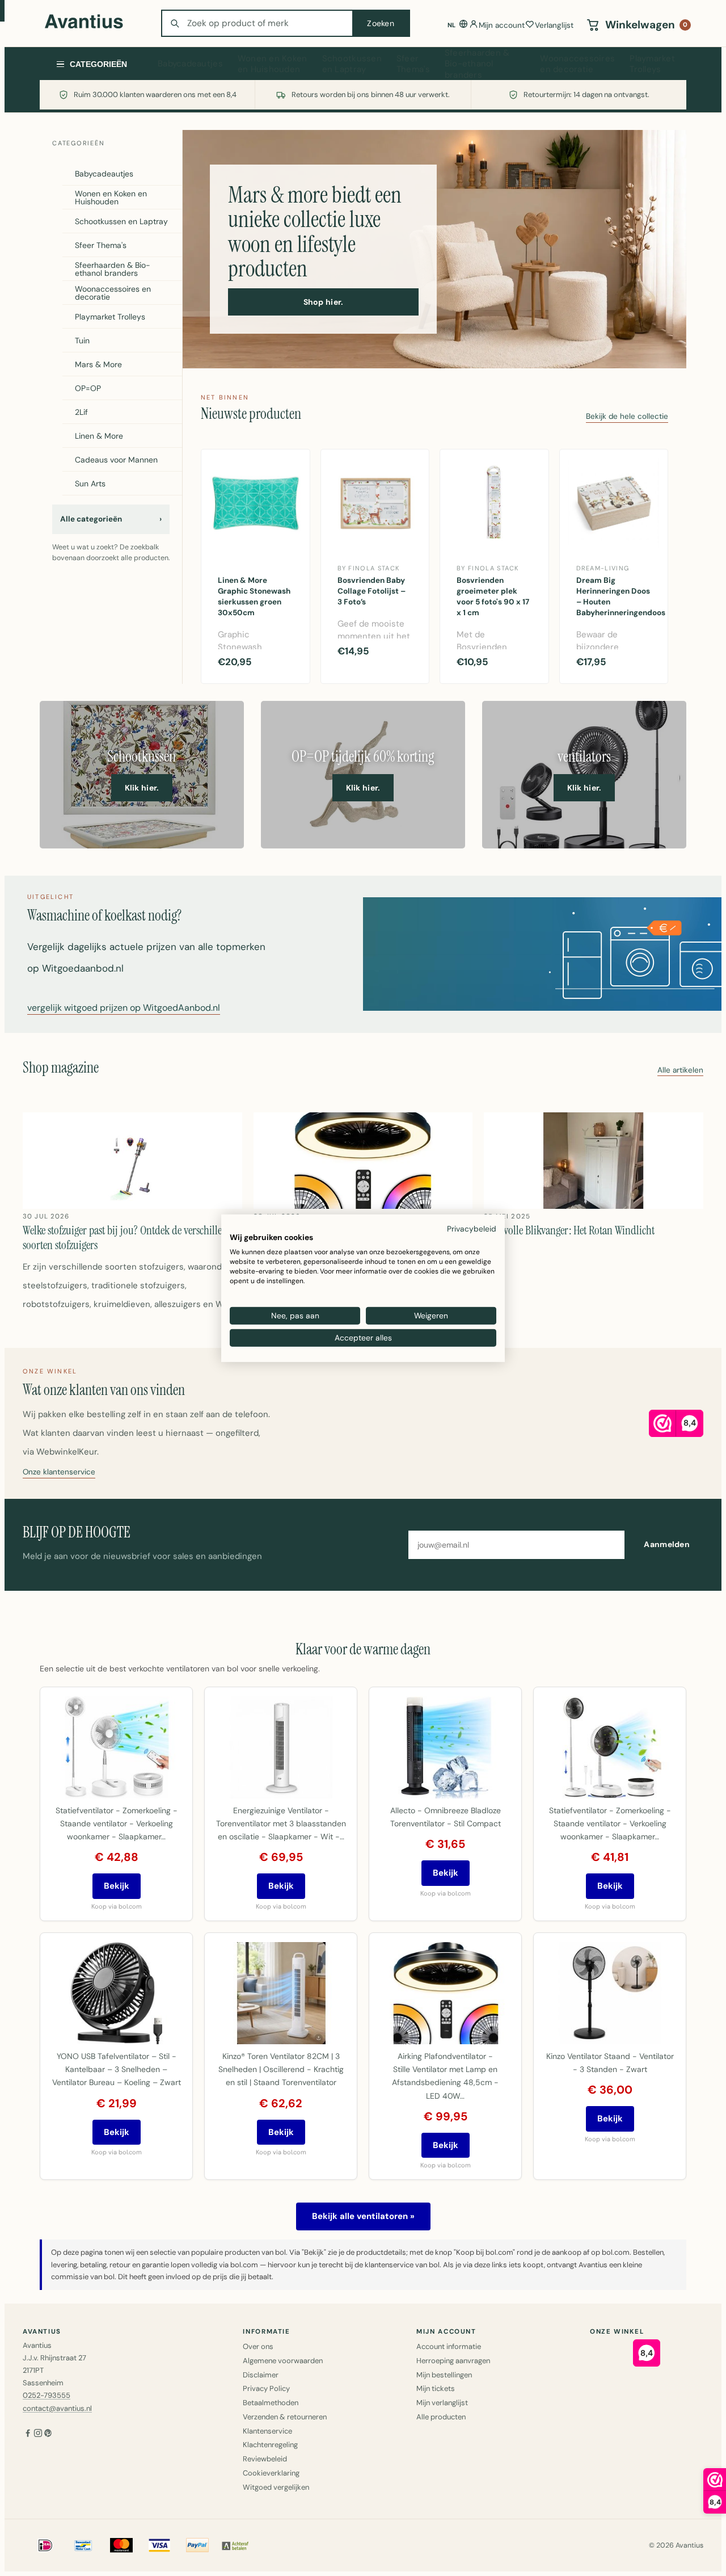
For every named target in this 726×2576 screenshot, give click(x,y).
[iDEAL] (45, 2545)
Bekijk (117, 1886)
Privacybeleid (472, 1228)
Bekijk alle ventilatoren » (363, 2216)
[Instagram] (38, 2434)
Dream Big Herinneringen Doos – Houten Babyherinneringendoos (618, 596)
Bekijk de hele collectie (627, 417)
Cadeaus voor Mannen (116, 460)
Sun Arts (90, 484)
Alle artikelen (680, 1071)
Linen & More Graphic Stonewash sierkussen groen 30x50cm (254, 596)
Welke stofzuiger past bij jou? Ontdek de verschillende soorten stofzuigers (130, 1238)
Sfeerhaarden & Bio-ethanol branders (477, 64)
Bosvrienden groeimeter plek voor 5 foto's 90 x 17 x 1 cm (493, 596)
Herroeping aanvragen (453, 2361)
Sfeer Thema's (413, 64)
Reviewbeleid (265, 2459)
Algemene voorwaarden (283, 2361)
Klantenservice (267, 2431)
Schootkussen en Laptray (352, 64)
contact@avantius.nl (57, 2408)
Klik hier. (142, 788)
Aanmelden (667, 1544)
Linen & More (99, 436)
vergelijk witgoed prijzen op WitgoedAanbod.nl (124, 1008)
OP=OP (88, 388)
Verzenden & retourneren (285, 2417)
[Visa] (159, 2545)
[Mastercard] (121, 2545)
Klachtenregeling (270, 2445)
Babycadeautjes (190, 64)
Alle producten (441, 2417)
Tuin (82, 341)
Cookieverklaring (271, 2473)
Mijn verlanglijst (442, 2403)
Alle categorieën (111, 519)
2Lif (81, 412)
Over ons (258, 2346)
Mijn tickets (436, 2388)
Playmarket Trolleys (652, 64)
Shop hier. (324, 302)
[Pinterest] (48, 2434)
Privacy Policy (266, 2388)
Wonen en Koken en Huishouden (273, 64)
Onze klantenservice (59, 1472)
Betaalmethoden (271, 2403)
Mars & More (98, 364)
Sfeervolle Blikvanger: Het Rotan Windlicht (569, 1230)
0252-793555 (47, 2395)
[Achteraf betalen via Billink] (235, 2545)
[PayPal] (197, 2545)
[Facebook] (28, 2434)
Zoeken (381, 23)
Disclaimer (261, 2375)
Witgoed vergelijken (276, 2487)
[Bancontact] (83, 2545)
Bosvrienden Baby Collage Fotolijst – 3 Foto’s (372, 591)
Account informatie (449, 2346)
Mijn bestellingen (444, 2375)
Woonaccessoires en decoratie (577, 64)
